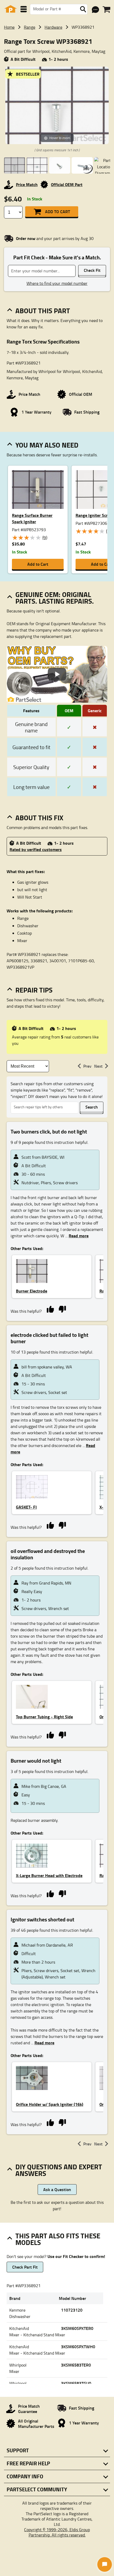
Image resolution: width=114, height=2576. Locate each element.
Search (92, 1107)
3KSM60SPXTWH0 (78, 2347)
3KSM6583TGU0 (76, 2383)
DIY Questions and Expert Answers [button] (59, 2170)
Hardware (53, 27)
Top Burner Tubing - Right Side (44, 1717)
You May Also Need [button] (47, 445)
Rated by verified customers (36, 849)
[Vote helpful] (50, 1309)
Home (9, 27)
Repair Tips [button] (34, 990)
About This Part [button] (43, 311)
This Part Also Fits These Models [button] (58, 2239)
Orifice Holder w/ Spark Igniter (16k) (50, 2104)
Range (30, 27)
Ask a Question (57, 2189)
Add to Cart (58, 211)
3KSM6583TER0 (76, 2365)
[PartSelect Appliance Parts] (11, 9)
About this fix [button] (39, 818)
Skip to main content (57, 110)
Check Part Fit (25, 2267)
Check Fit (92, 270)
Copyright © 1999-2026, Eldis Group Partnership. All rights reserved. (57, 2532)
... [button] (76, 1236)
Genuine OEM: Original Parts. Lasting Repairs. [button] (55, 598)
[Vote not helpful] (62, 1309)
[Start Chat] (105, 2564)
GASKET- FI (26, 1507)
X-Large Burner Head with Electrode (49, 1875)
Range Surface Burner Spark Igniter (32, 518)
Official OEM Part (67, 184)
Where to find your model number (57, 283)
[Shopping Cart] (106, 10)
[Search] (83, 9)
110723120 (72, 2310)
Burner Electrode (32, 1291)
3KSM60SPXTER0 (77, 2328)
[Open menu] (24, 9)
